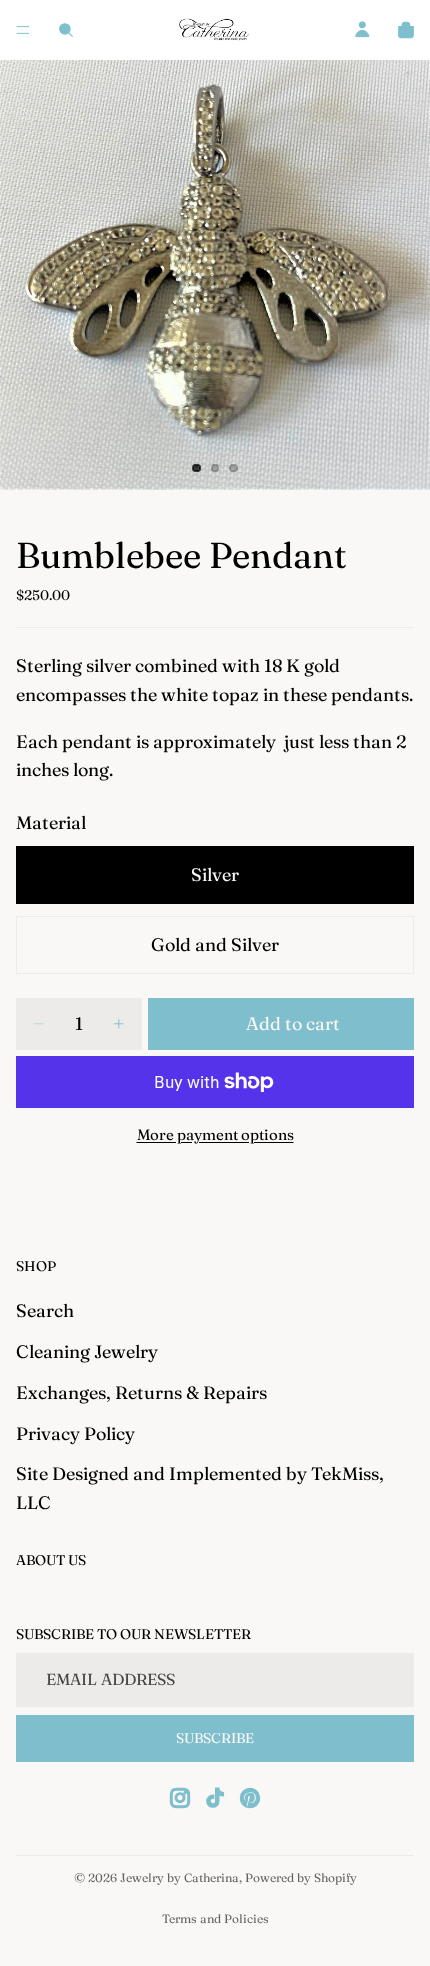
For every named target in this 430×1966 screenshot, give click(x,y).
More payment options (215, 1134)
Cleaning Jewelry (87, 1351)
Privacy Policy (75, 1432)
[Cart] (406, 30)
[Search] (66, 30)
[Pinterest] (250, 1798)
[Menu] (23, 30)
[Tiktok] (215, 1798)
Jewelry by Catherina (179, 1877)
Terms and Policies (215, 1918)
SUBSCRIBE (215, 1738)
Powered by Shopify (301, 1877)
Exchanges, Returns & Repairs (141, 1391)
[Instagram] (180, 1798)
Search (45, 1310)
